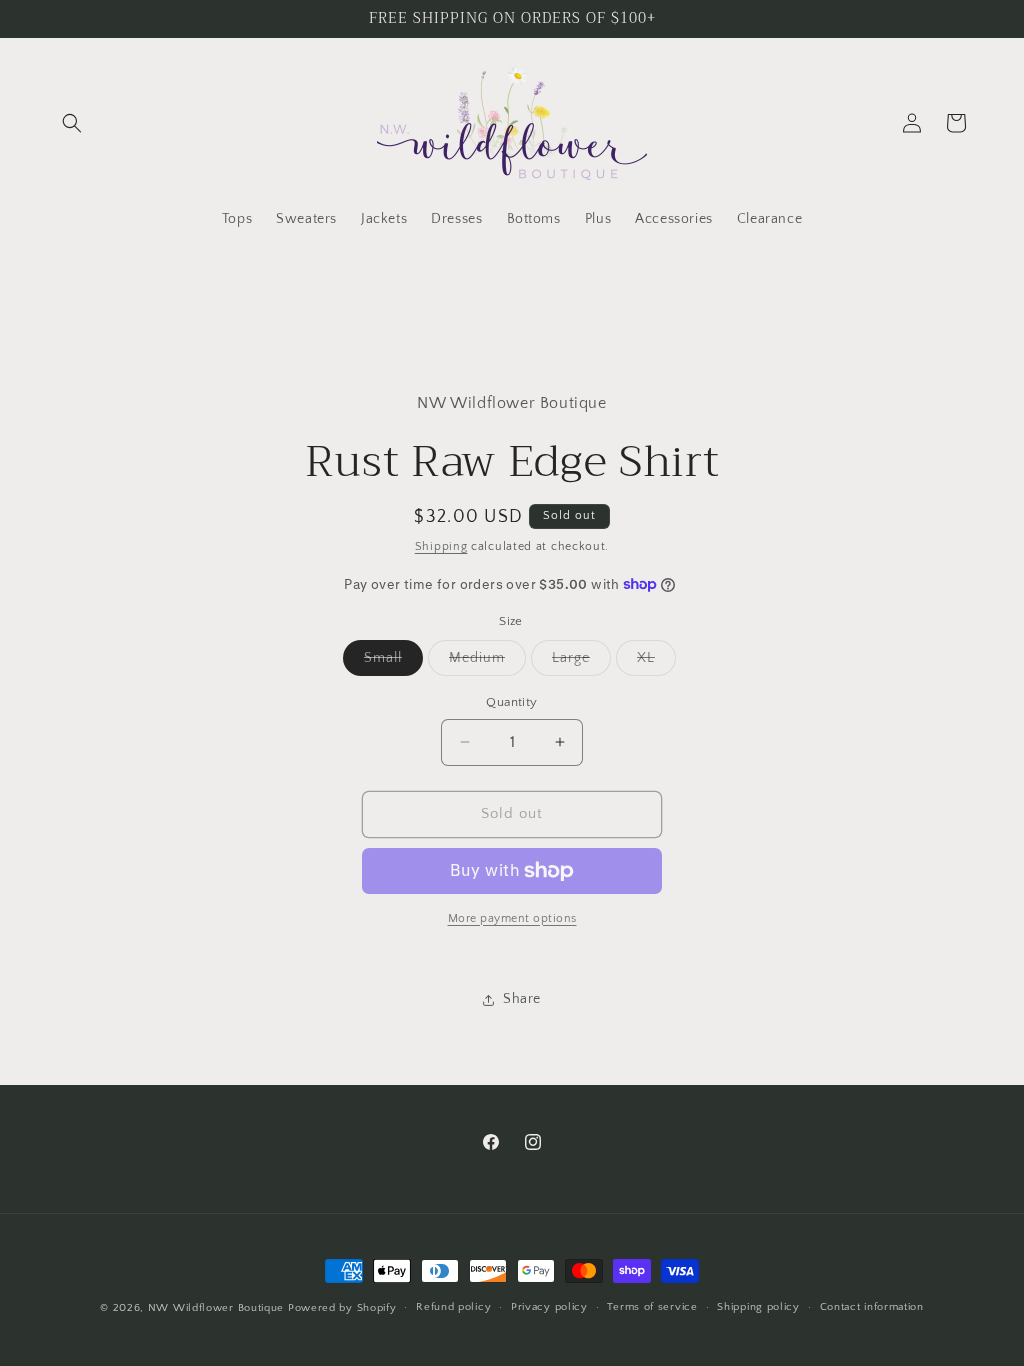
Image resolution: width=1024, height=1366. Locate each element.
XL (656, 662)
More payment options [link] (512, 918)
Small (393, 662)
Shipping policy (758, 1307)
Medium (487, 662)
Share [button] (522, 999)
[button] (72, 123)
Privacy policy (549, 1307)
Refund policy (453, 1307)
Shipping (441, 546)
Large (581, 662)
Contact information (872, 1307)
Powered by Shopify (342, 1308)
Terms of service (652, 1307)
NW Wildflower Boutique (216, 1308)
